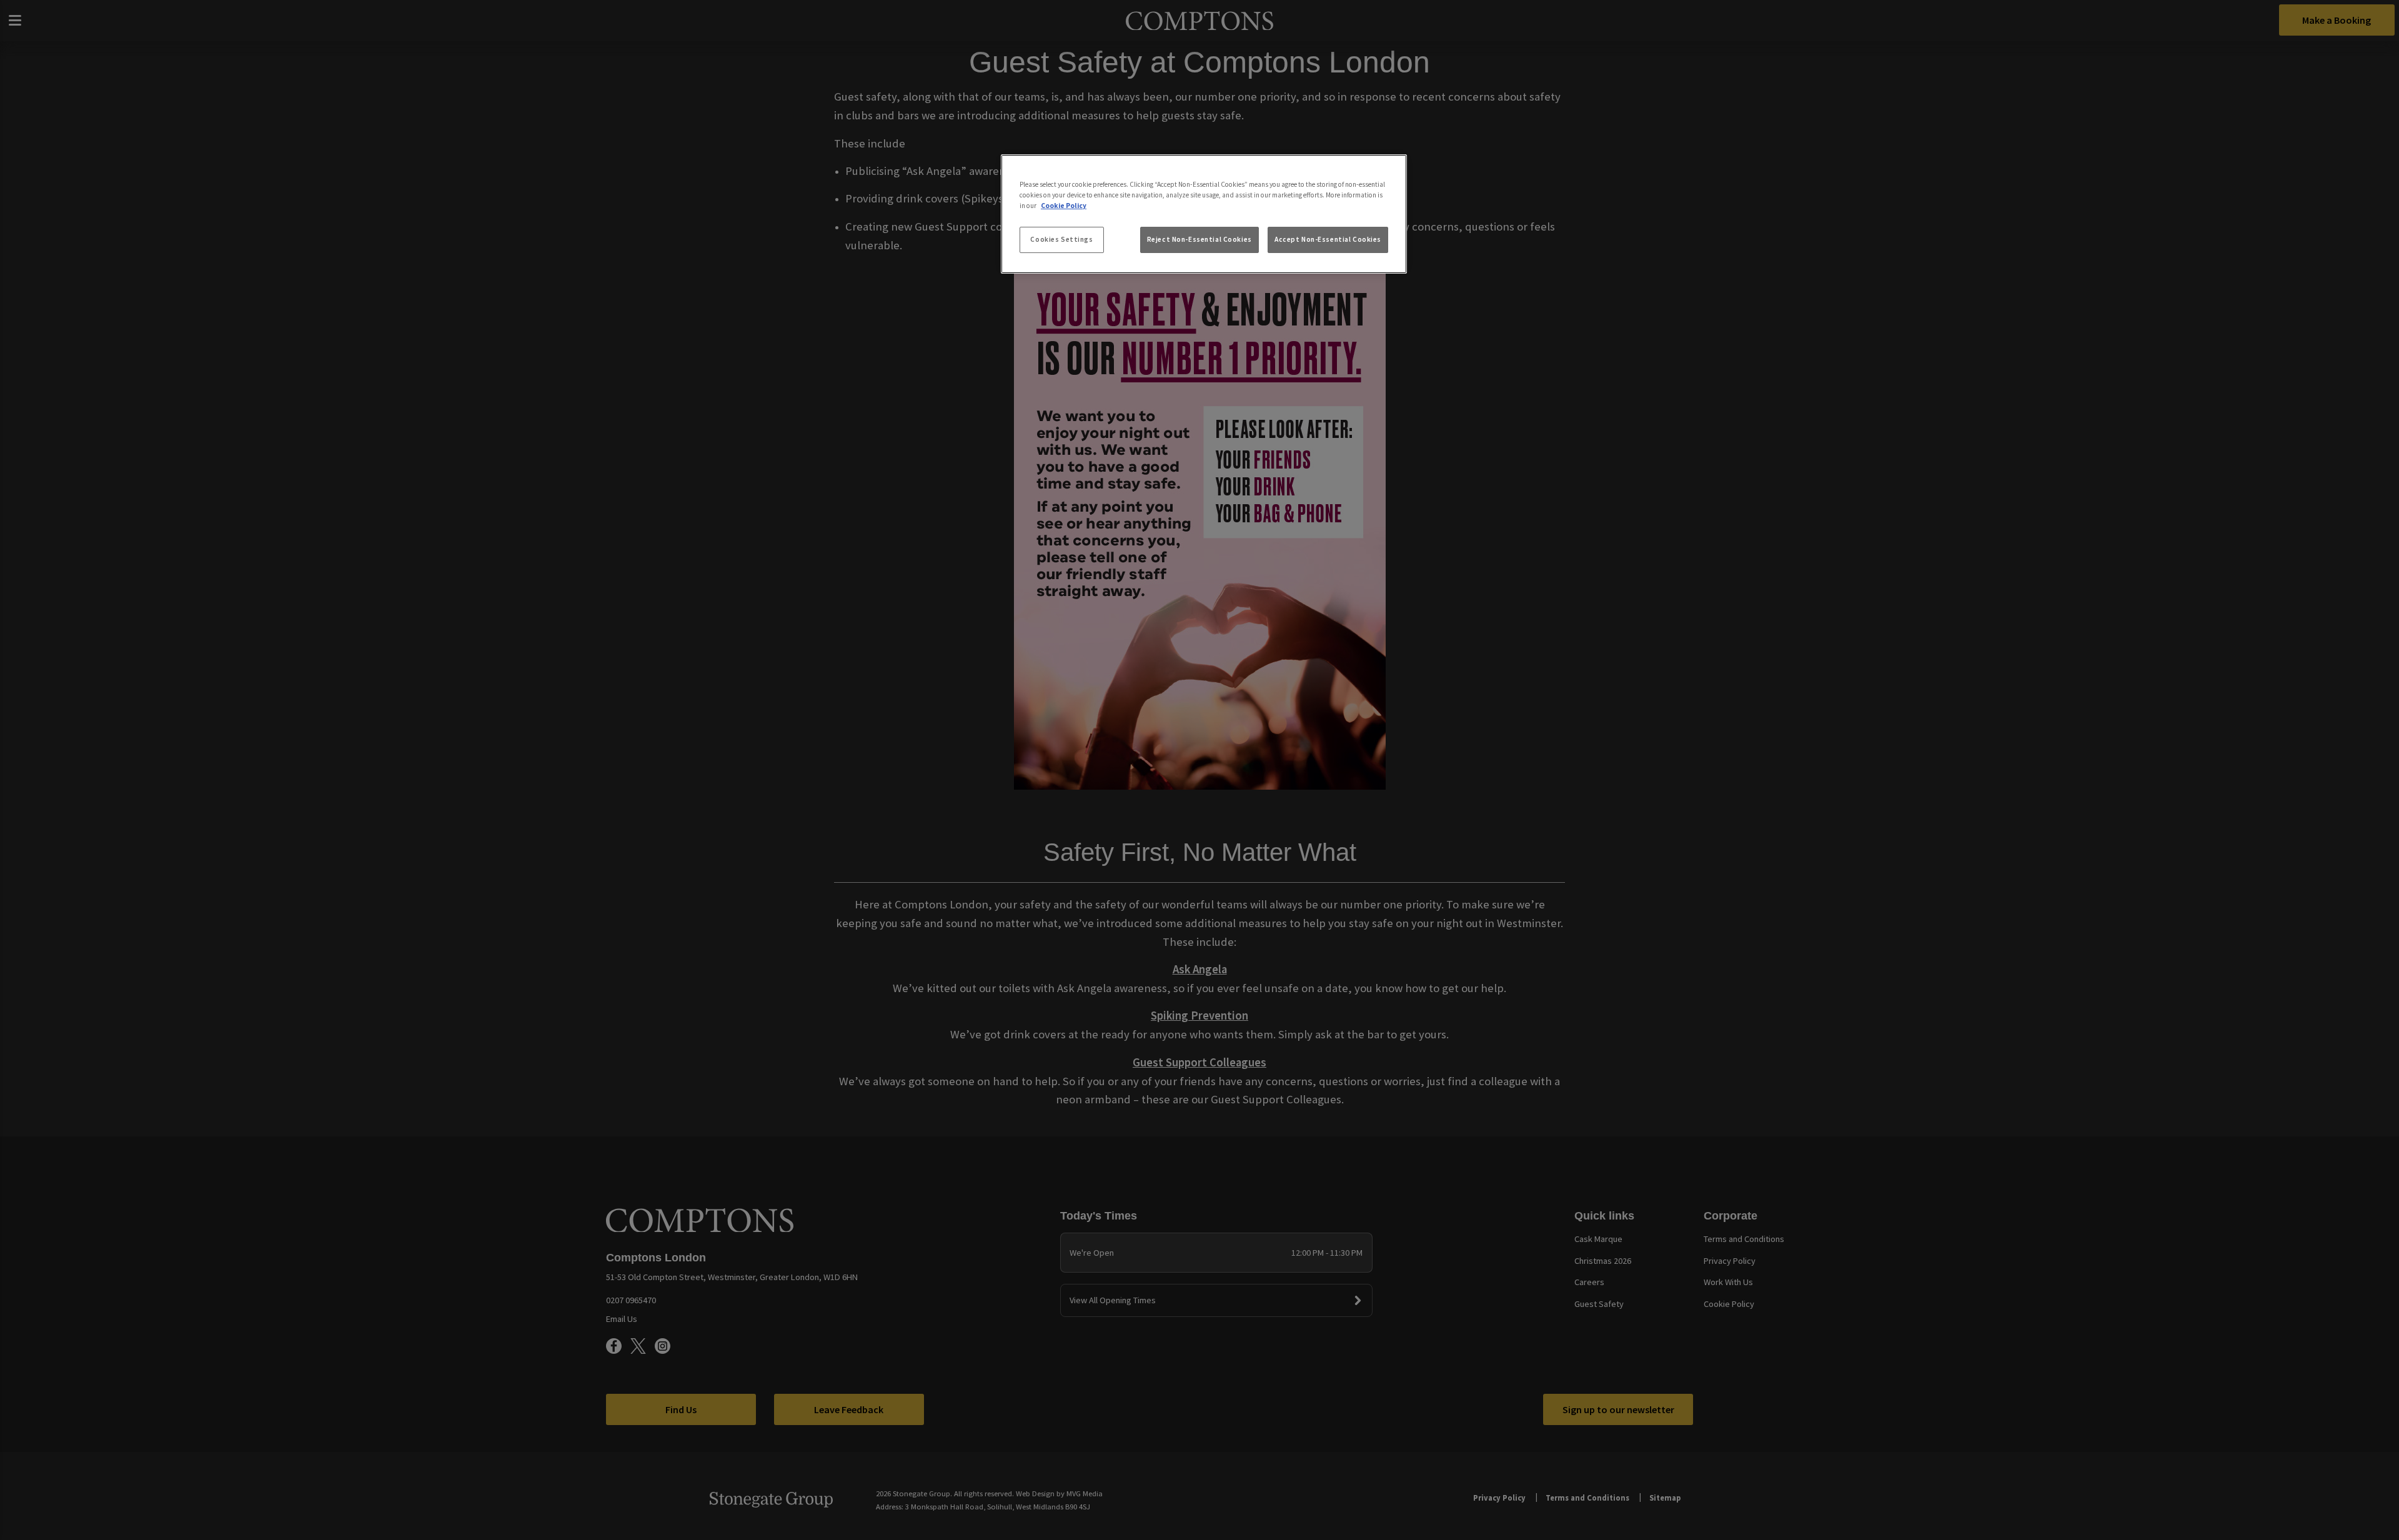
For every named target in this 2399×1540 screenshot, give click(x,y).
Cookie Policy (1064, 206)
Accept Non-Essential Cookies (1328, 239)
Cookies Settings (1061, 239)
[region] (1204, 214)
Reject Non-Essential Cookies (1199, 239)
